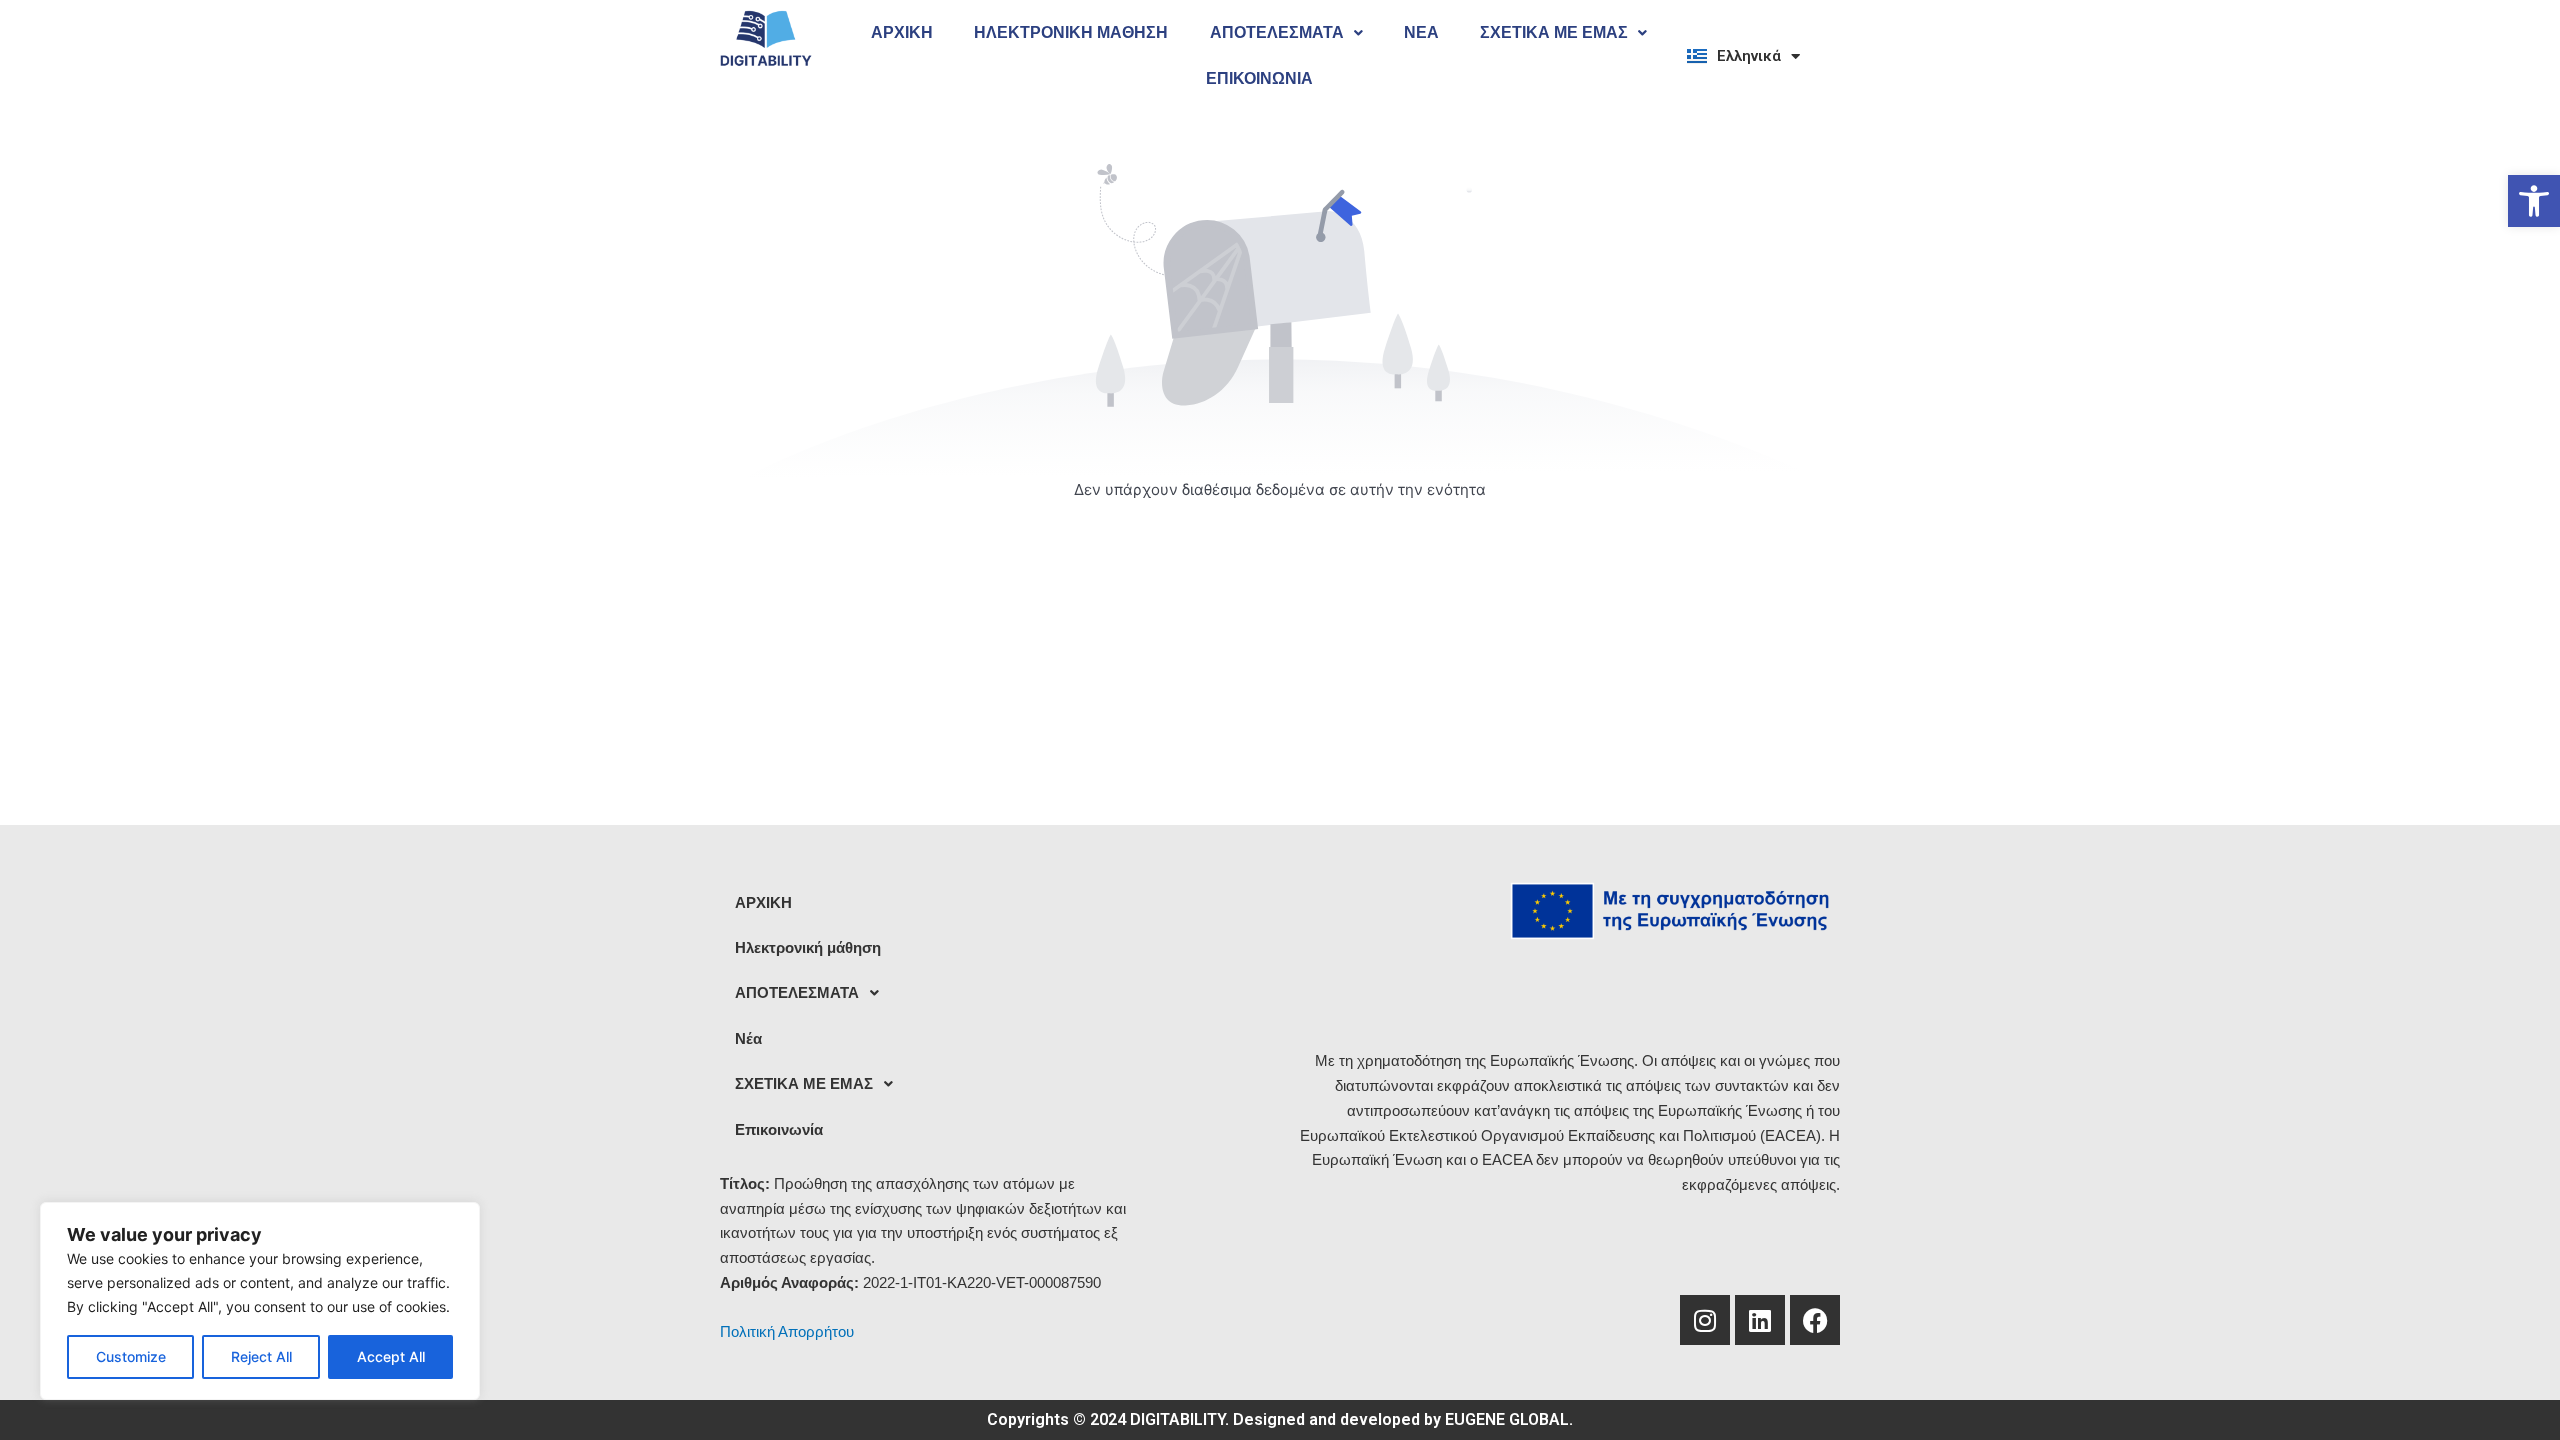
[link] (2534, 201)
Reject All (261, 1356)
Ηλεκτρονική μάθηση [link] (1071, 32)
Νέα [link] (1421, 32)
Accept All (391, 1356)
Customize (131, 1356)
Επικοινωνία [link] (1259, 78)
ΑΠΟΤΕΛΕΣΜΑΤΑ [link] (1277, 32)
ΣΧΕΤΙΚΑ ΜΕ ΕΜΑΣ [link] (1554, 32)
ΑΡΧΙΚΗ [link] (902, 32)
